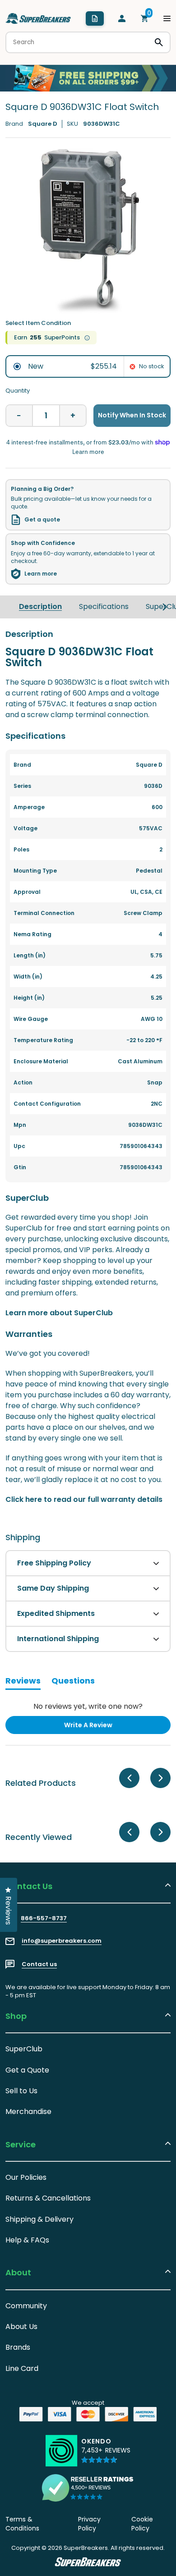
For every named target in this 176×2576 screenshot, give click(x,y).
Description (40, 606)
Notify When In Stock (132, 415)
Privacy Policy (89, 2524)
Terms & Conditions (22, 2524)
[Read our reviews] (88, 2488)
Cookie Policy (142, 2524)
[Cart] (144, 18)
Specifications (104, 606)
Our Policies (26, 2177)
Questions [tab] (73, 1682)
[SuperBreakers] (38, 18)
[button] (106, 2455)
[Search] (159, 42)
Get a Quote (27, 2070)
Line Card (22, 2368)
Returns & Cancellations (48, 2198)
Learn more (41, 574)
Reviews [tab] (23, 1682)
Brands (18, 2347)
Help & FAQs (27, 2240)
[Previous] (129, 1778)
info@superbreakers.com (62, 1941)
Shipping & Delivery (39, 2219)
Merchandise (28, 2112)
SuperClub (24, 2049)
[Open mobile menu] (167, 18)
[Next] (165, 607)
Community (26, 2306)
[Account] (122, 18)
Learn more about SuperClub (59, 1313)
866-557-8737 (44, 1918)
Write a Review (103, 1727)
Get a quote (42, 520)
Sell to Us (21, 2091)
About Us (21, 2327)
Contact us (39, 1964)
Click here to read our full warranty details (84, 1499)
